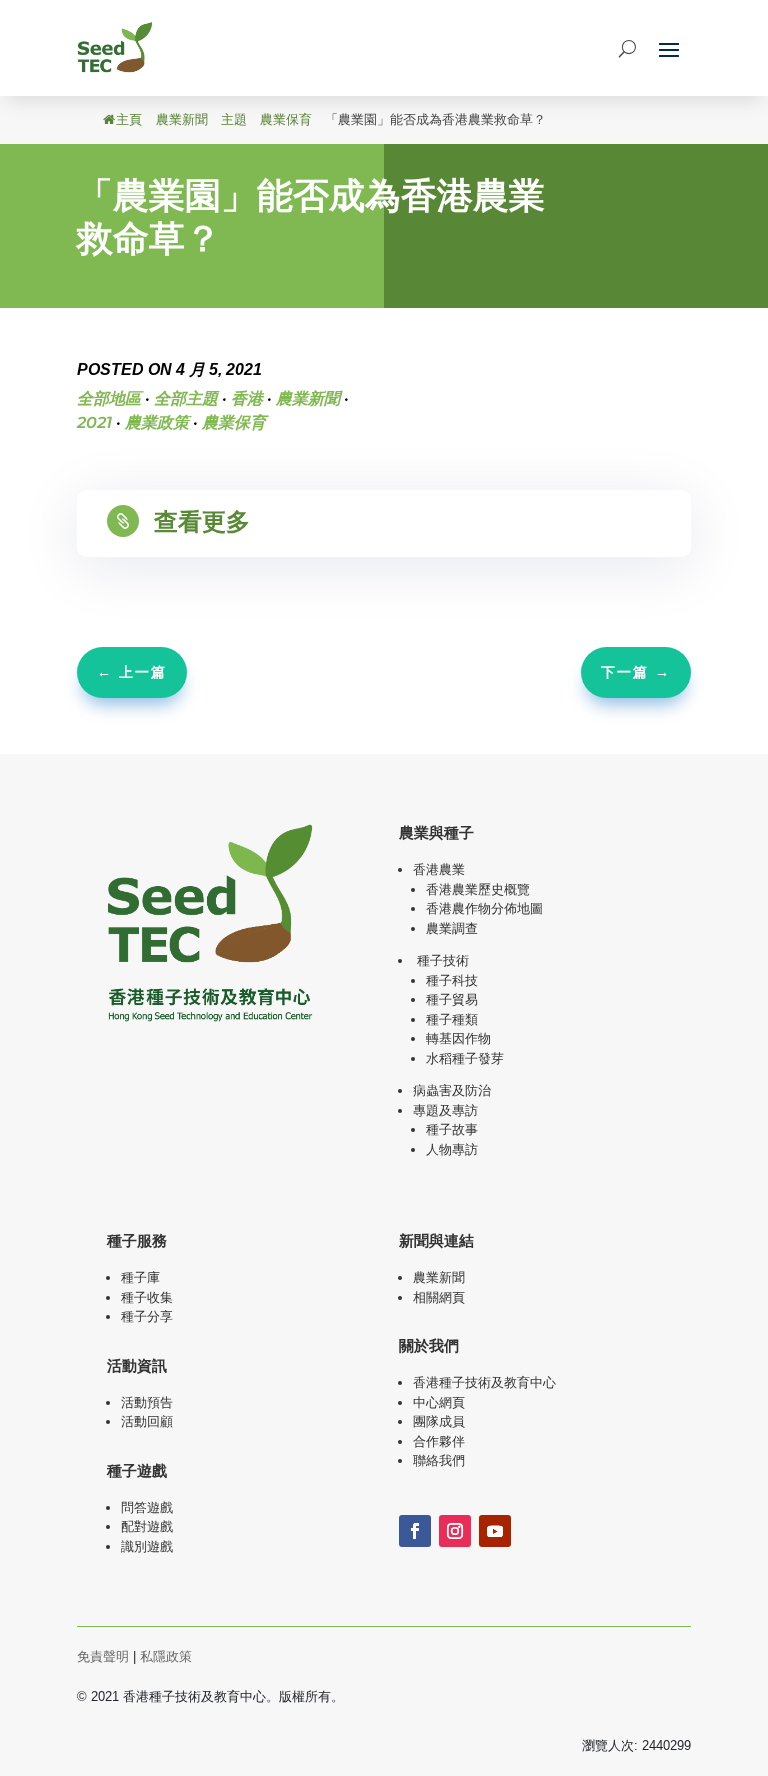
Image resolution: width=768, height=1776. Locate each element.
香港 (247, 398)
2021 (94, 422)
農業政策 (157, 422)
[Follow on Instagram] (455, 1531)
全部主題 (186, 398)
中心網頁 (439, 1402)
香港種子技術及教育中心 (484, 1382)
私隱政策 (166, 1656)
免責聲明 (103, 1656)
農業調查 (452, 928)
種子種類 (452, 1019)
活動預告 (147, 1402)
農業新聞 (182, 119)
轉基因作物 (458, 1038)
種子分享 (147, 1316)
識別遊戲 (147, 1546)
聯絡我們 (439, 1460)
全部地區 (109, 398)
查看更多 (202, 521)
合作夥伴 (439, 1441)
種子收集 (147, 1297)
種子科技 (452, 980)
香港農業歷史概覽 (478, 889)
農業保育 (286, 119)
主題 (234, 119)
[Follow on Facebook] (415, 1531)
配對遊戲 (147, 1526)
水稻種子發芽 (465, 1058)
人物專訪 (452, 1149)
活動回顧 (147, 1421)
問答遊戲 (147, 1507)
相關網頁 (439, 1297)
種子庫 (140, 1277)
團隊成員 (439, 1421)
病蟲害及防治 (452, 1090)
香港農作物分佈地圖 (484, 908)
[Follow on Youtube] (495, 1531)
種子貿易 (452, 999)
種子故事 (452, 1129)
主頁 (129, 119)
